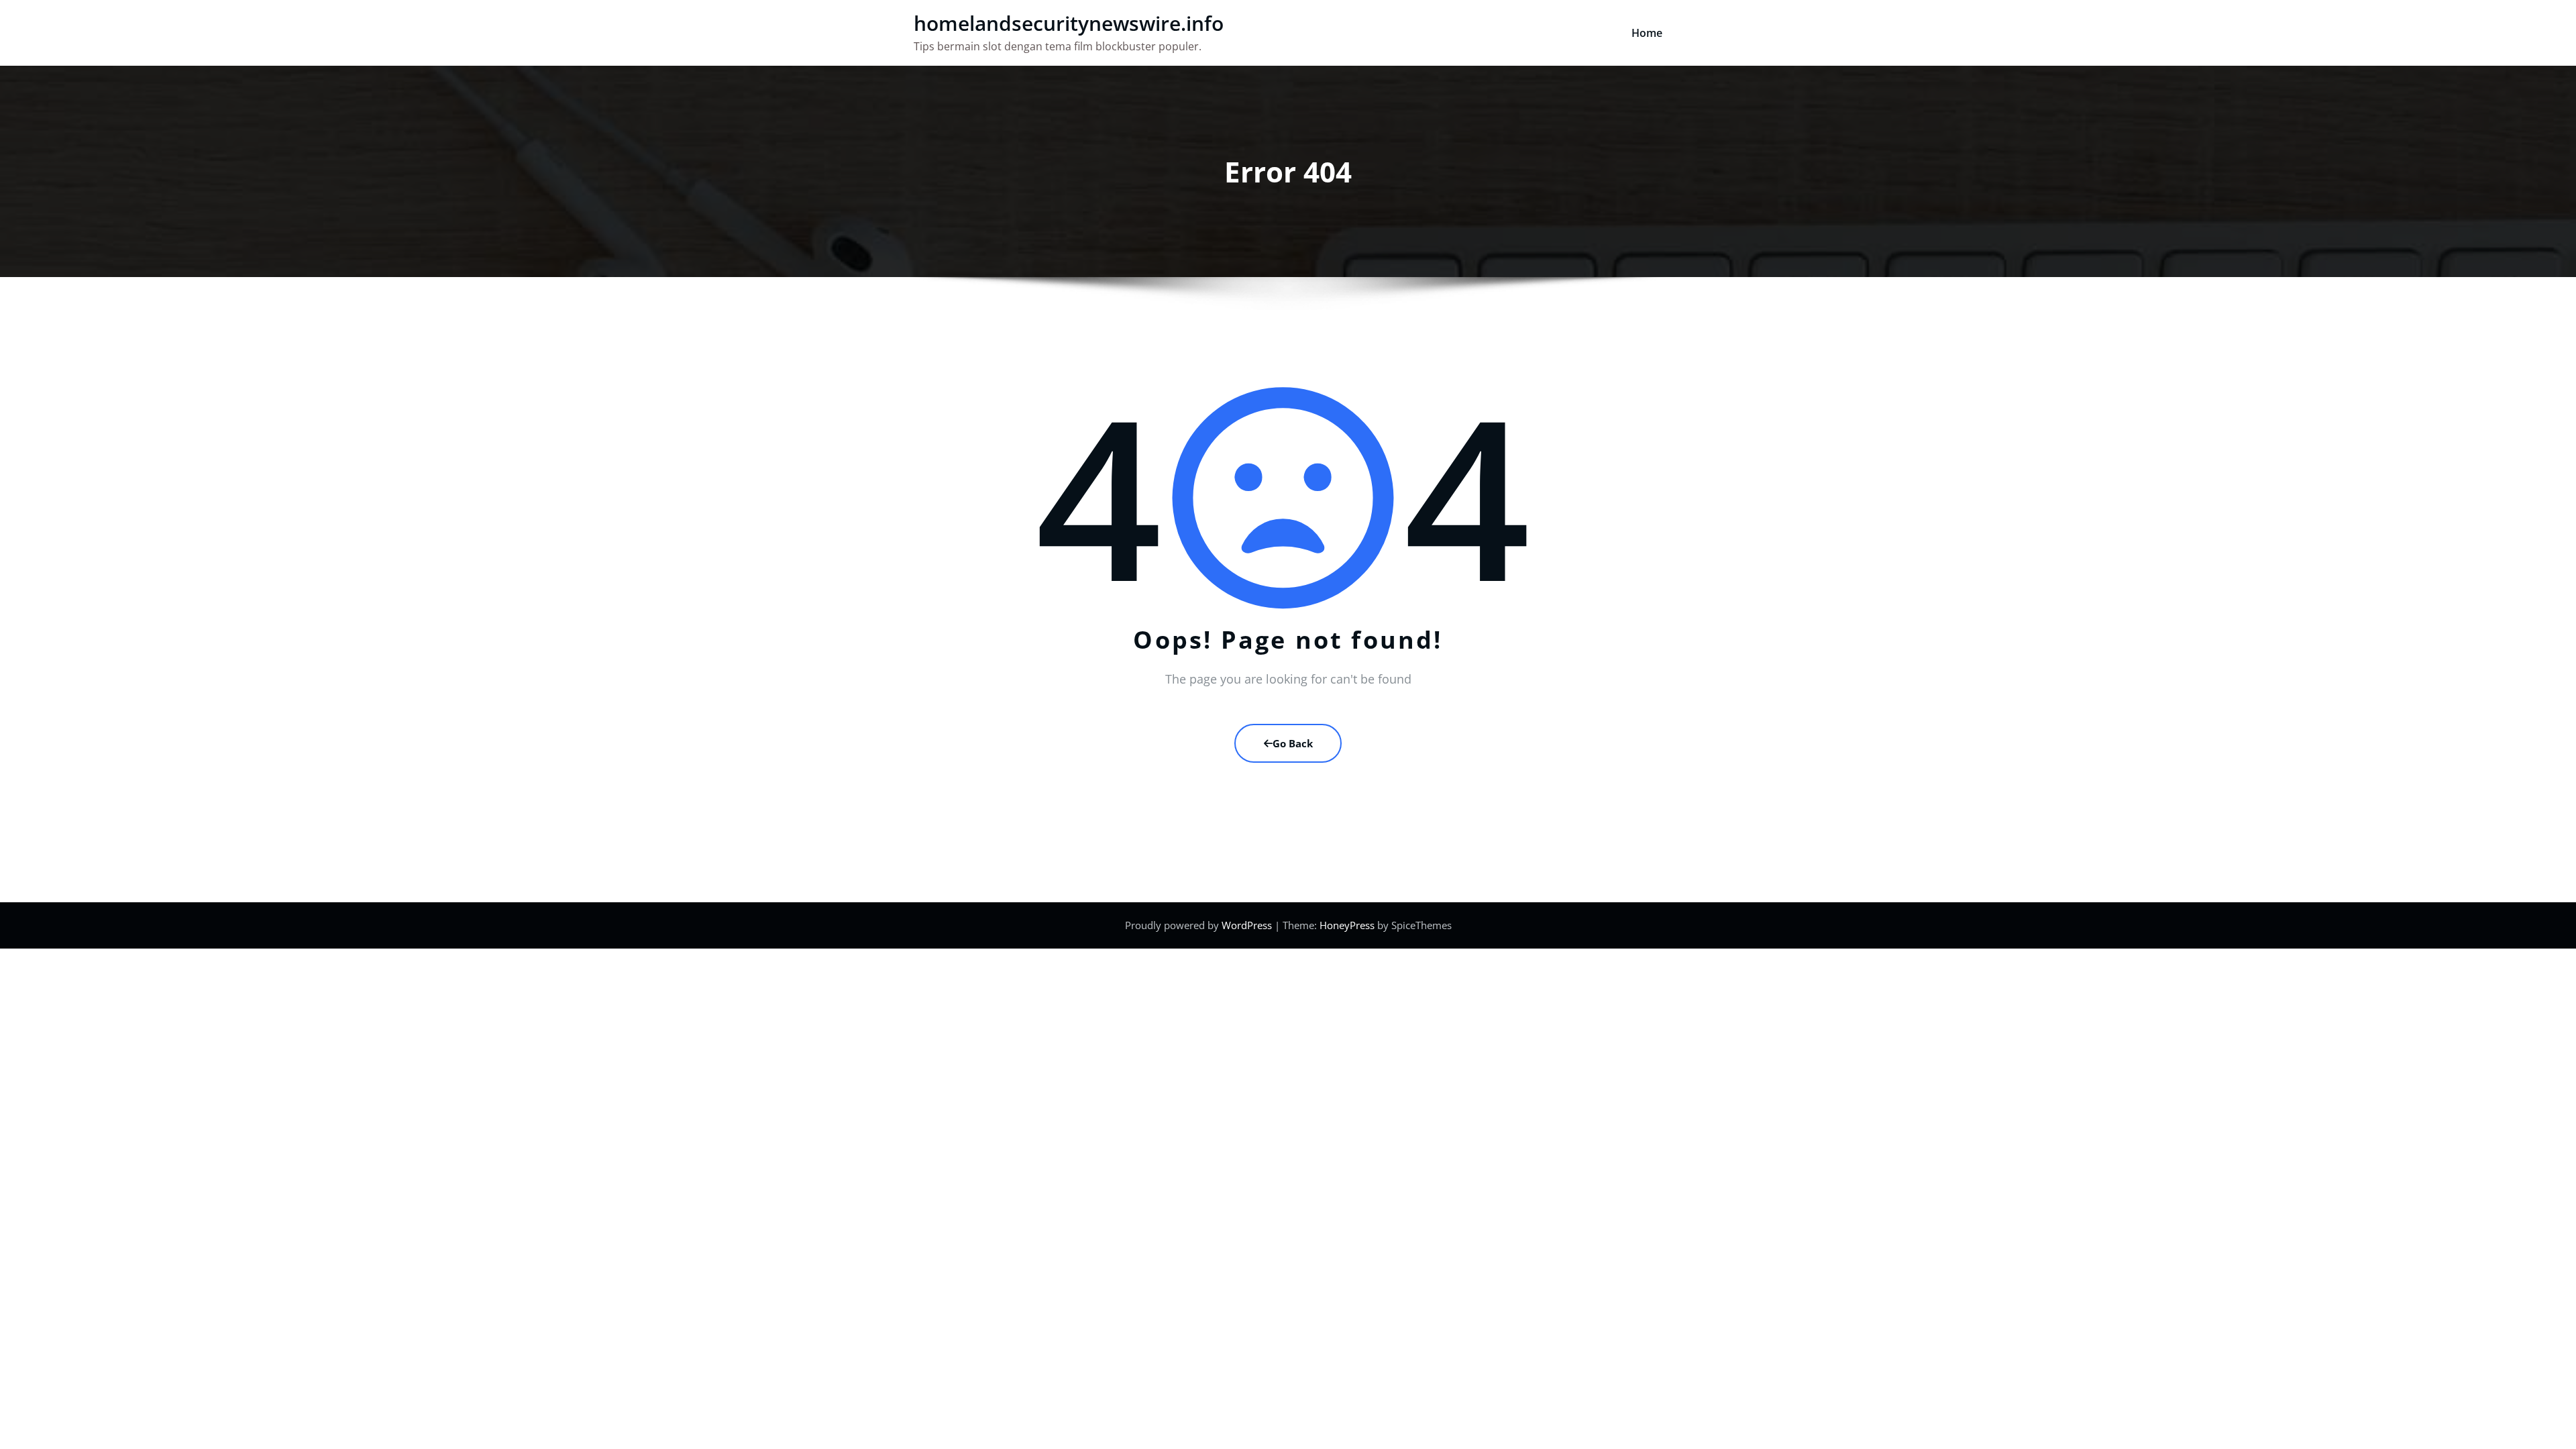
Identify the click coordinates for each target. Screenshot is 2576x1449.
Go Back (1293, 743)
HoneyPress (1347, 925)
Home (1647, 33)
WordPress (1247, 925)
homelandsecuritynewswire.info (1069, 23)
